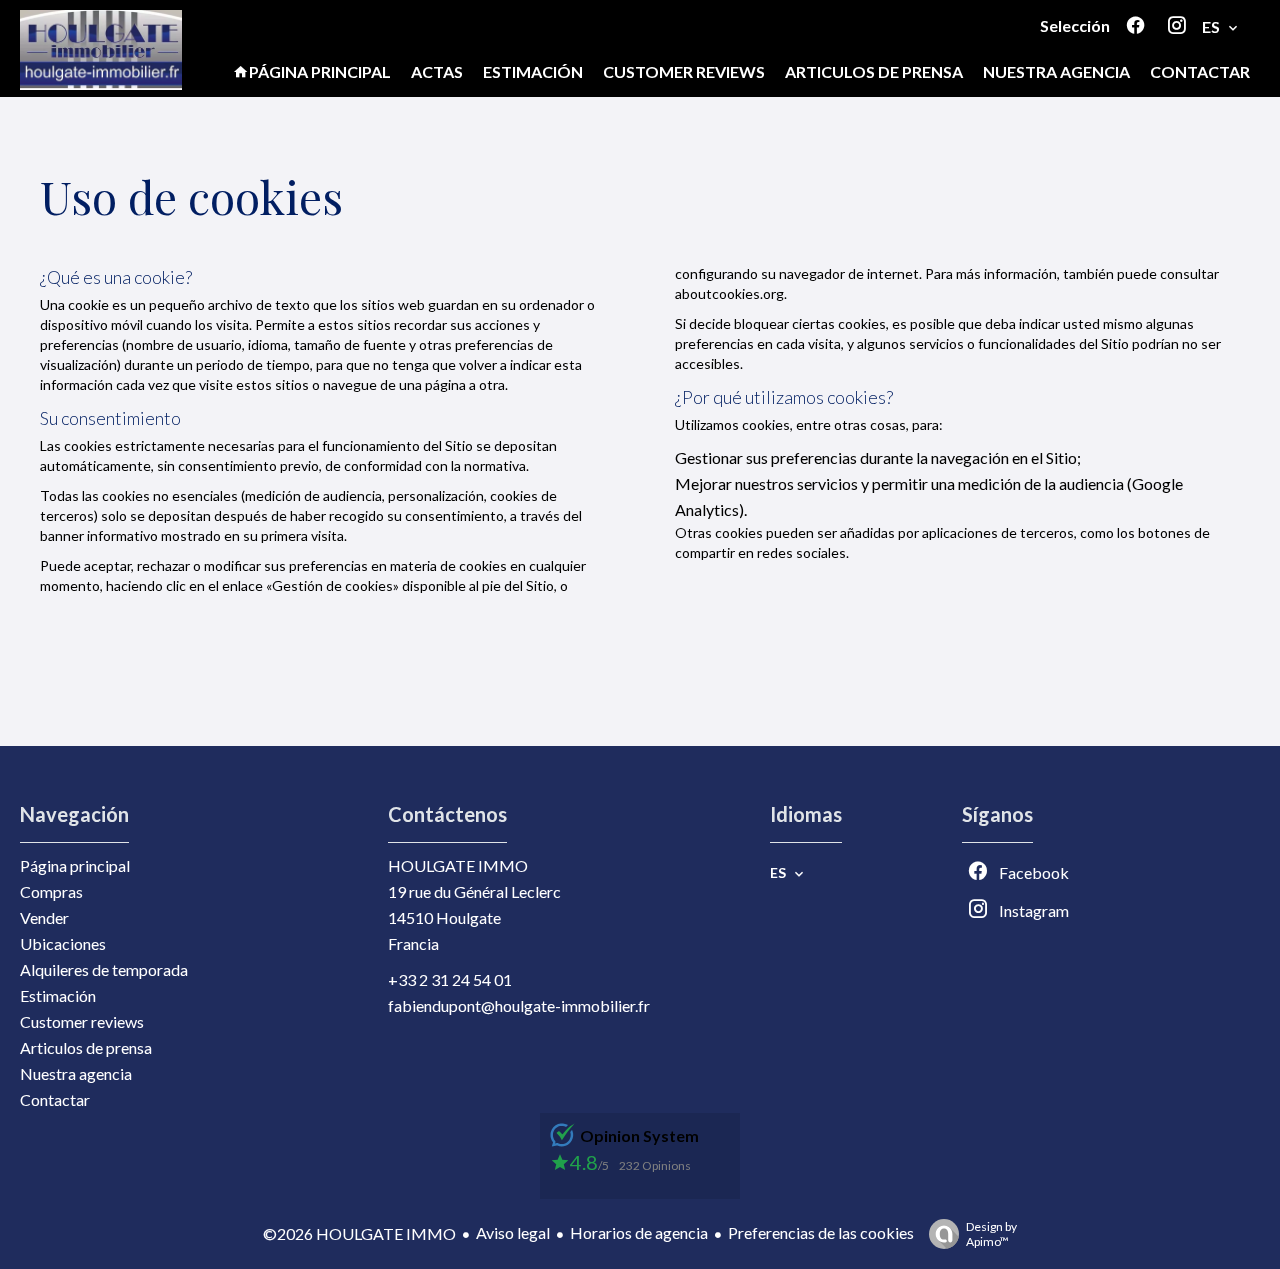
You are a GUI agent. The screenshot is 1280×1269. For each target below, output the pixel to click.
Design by (991, 1234)
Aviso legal (513, 1232)
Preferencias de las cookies (821, 1232)
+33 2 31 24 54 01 (450, 979)
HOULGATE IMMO (458, 865)
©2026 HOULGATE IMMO (359, 1233)
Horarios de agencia (639, 1232)
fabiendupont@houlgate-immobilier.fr (519, 1005)
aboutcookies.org (729, 293)
